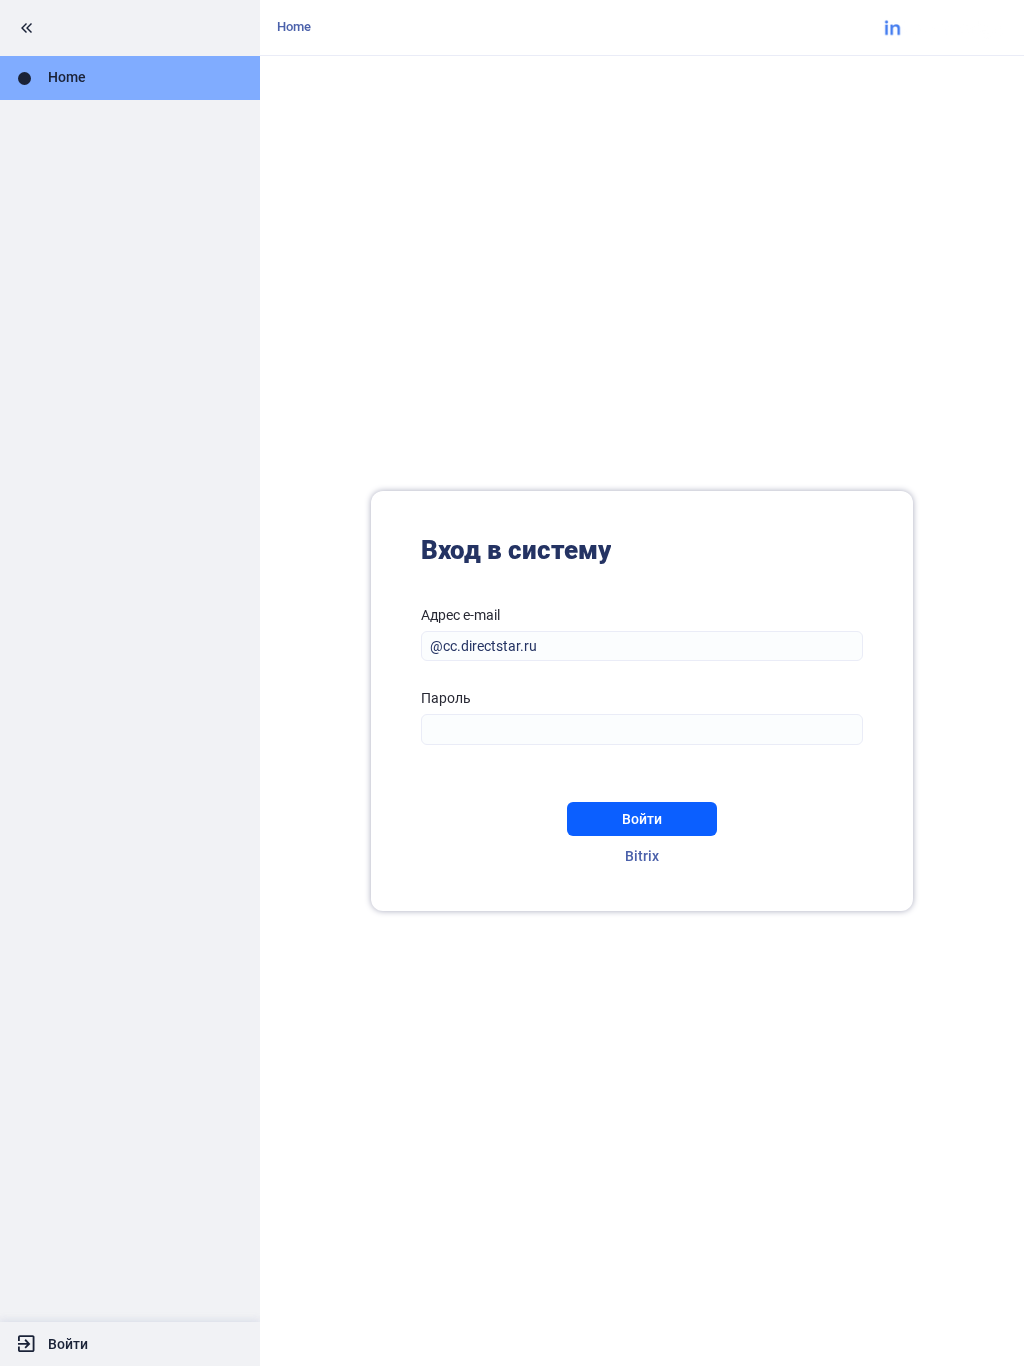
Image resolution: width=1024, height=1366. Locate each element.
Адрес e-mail (460, 615)
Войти (68, 1344)
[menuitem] (130, 78)
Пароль (446, 698)
